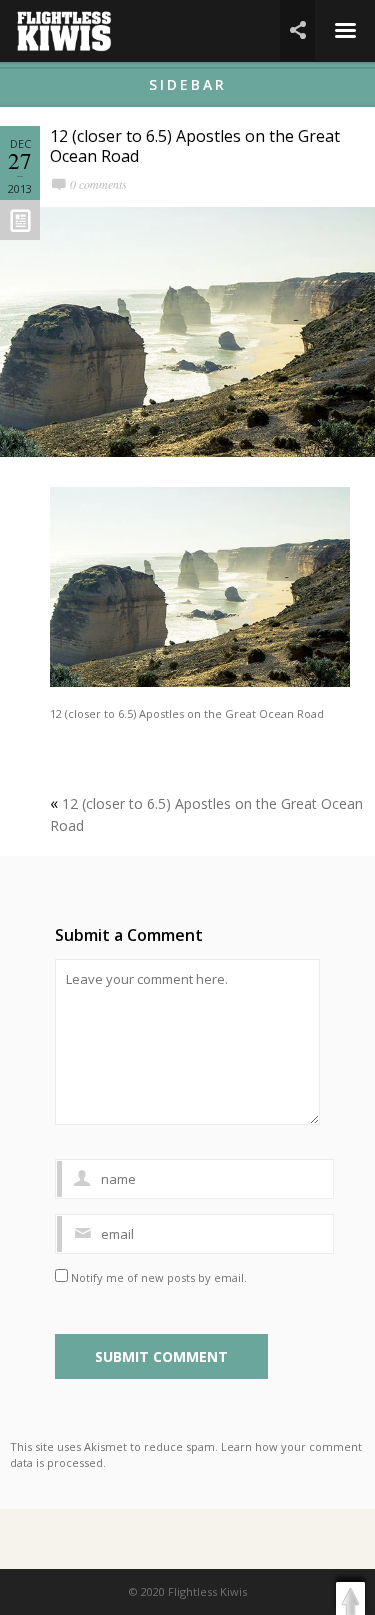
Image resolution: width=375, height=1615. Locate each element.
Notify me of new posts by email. (159, 1277)
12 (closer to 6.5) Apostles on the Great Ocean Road (195, 146)
